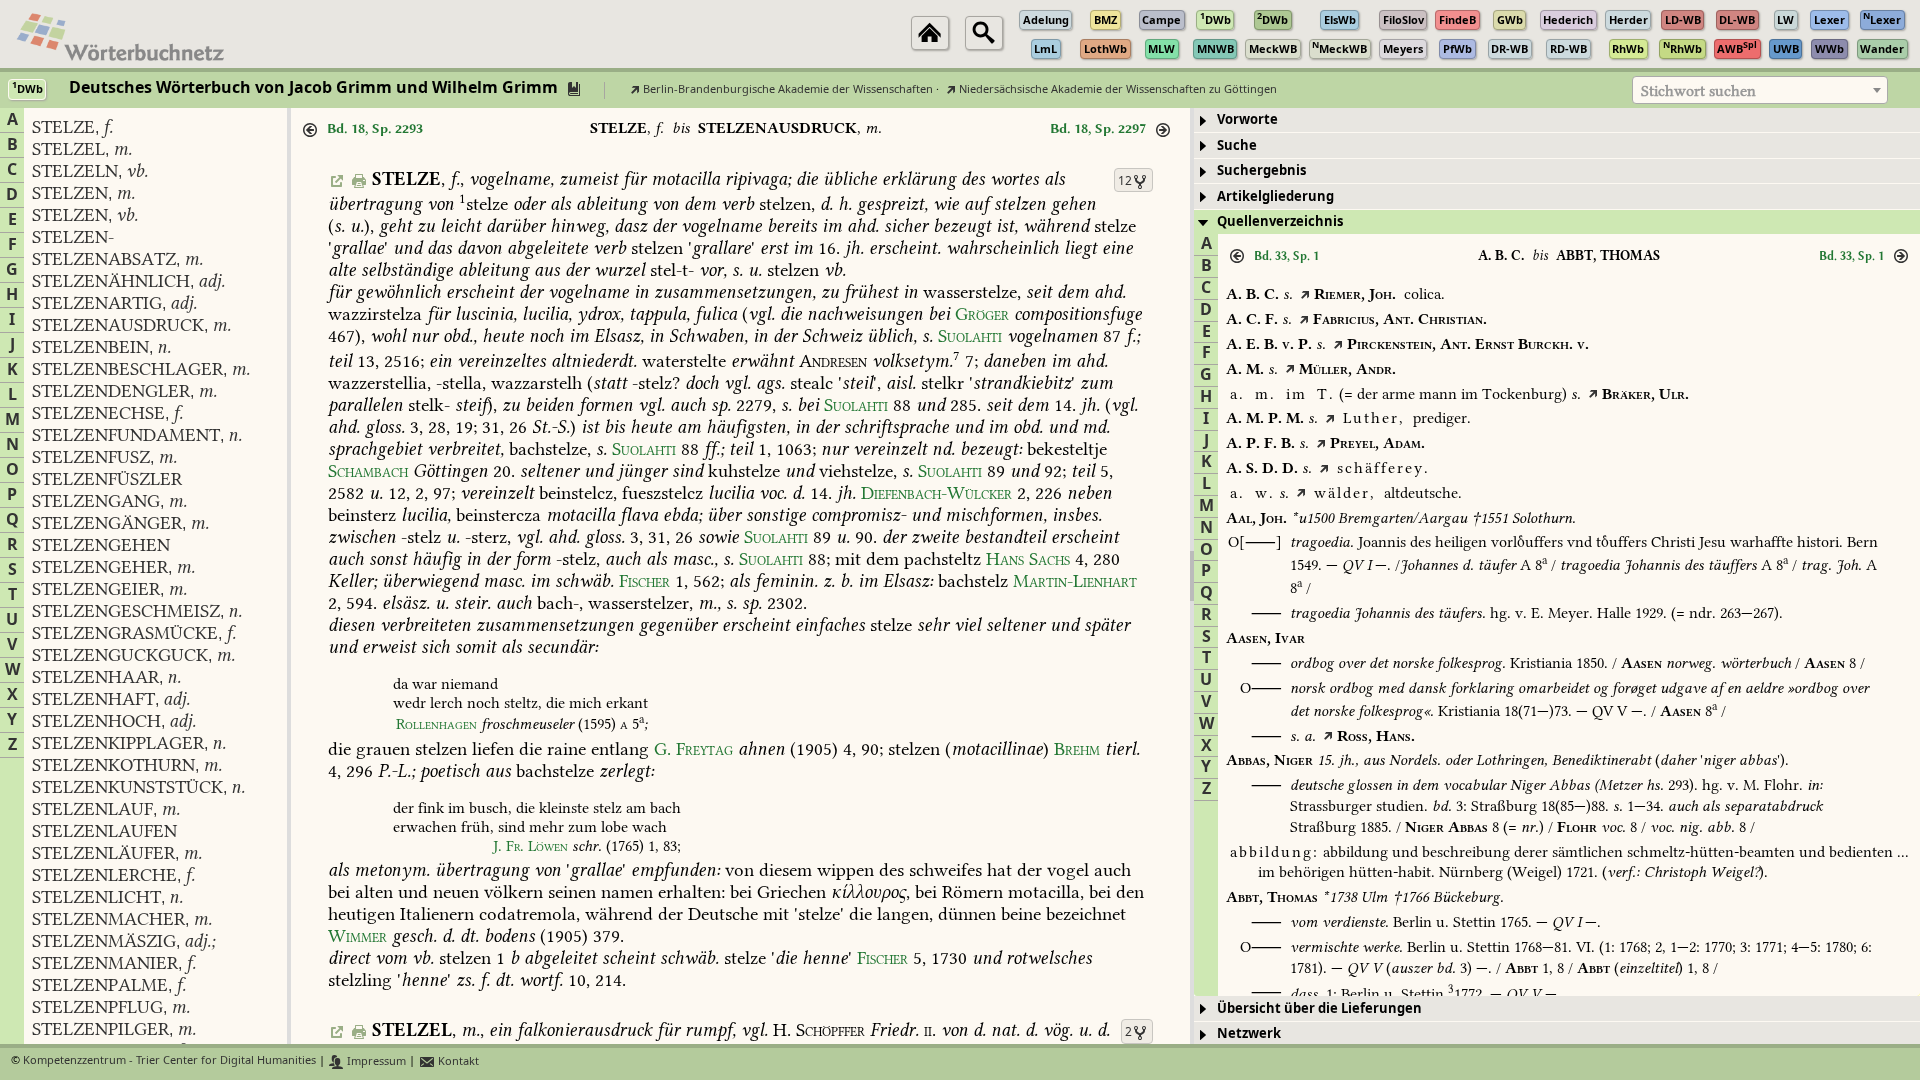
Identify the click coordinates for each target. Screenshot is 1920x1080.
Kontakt (457, 1061)
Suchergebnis (1261, 170)
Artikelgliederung (1275, 196)
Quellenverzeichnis (1280, 221)
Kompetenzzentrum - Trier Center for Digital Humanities (169, 1061)
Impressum (375, 1061)
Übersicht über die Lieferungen (1319, 1008)
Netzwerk (1249, 1033)
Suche (1237, 145)
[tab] (1557, 120)
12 (1125, 181)
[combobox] (1760, 90)
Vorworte (1247, 119)
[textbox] (1760, 91)
